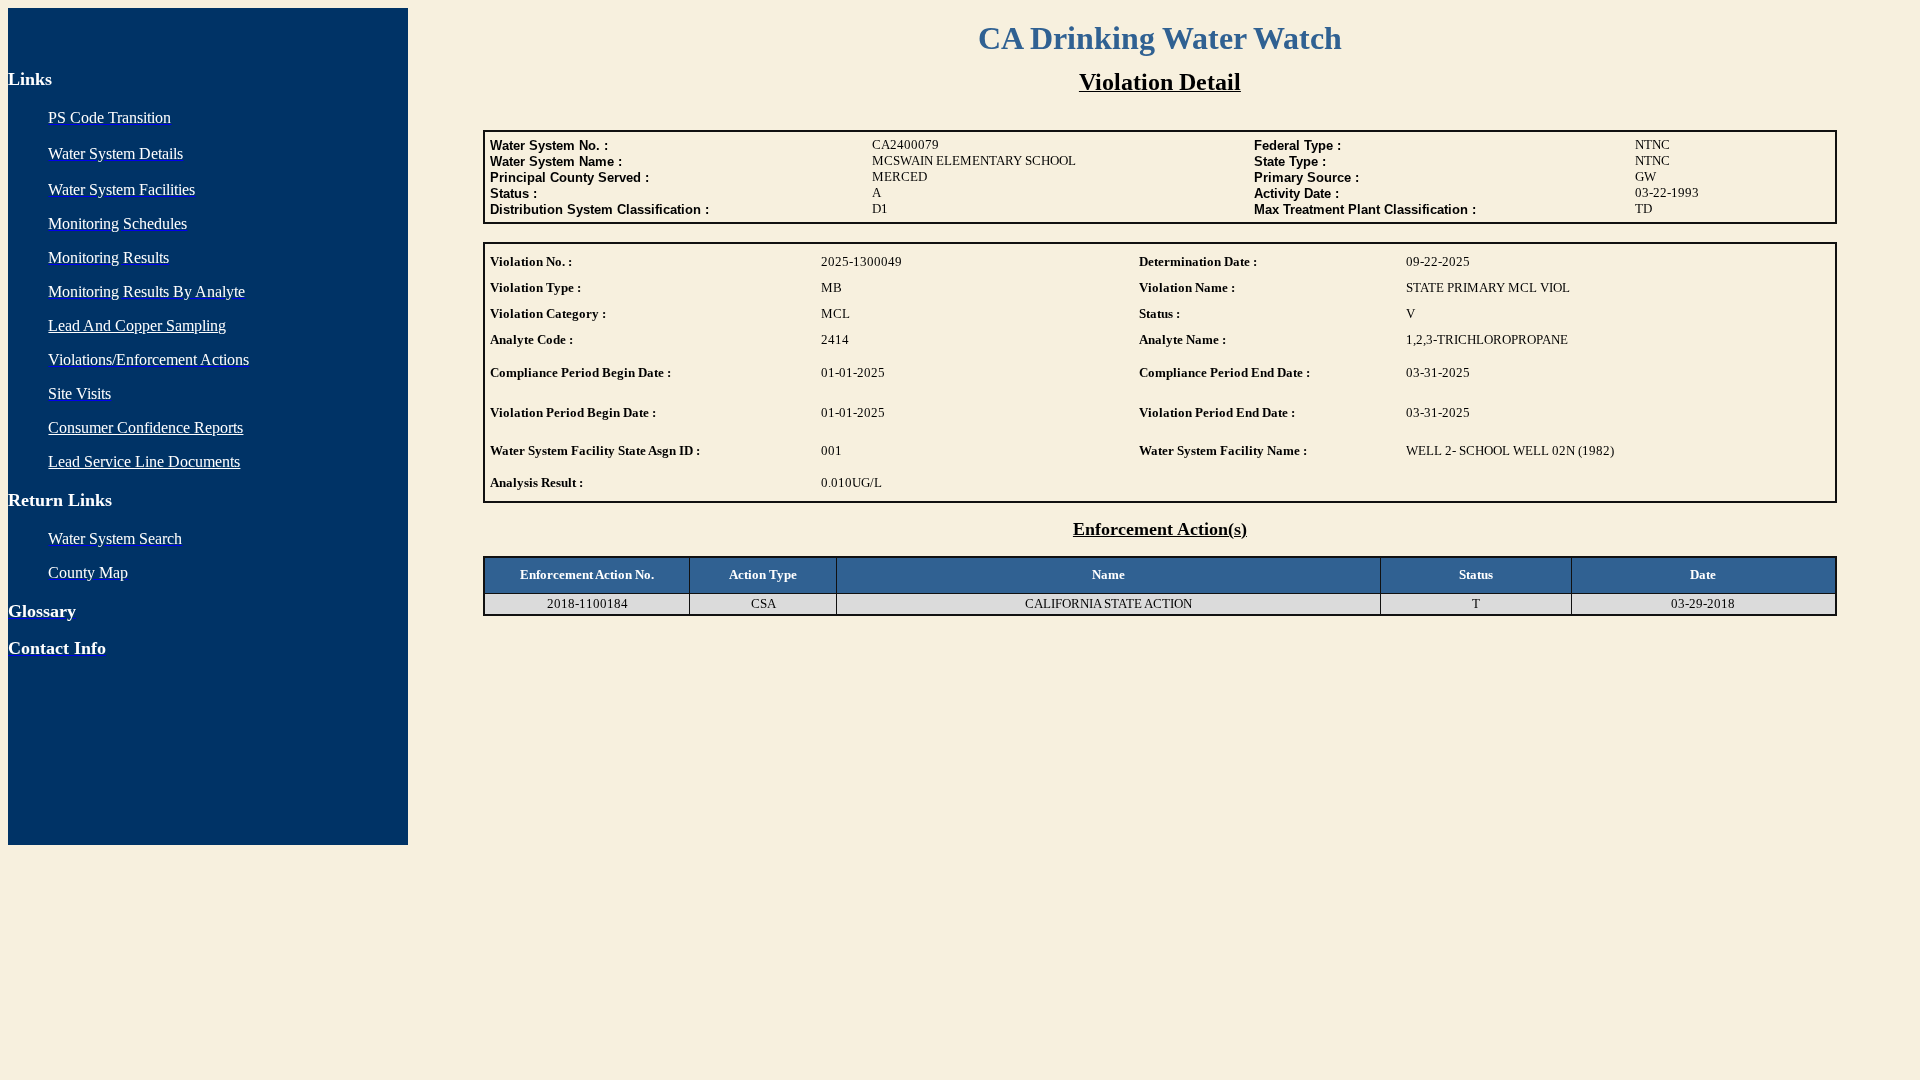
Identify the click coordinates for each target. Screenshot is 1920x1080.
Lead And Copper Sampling (137, 325)
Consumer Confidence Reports (145, 427)
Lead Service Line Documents (144, 461)
